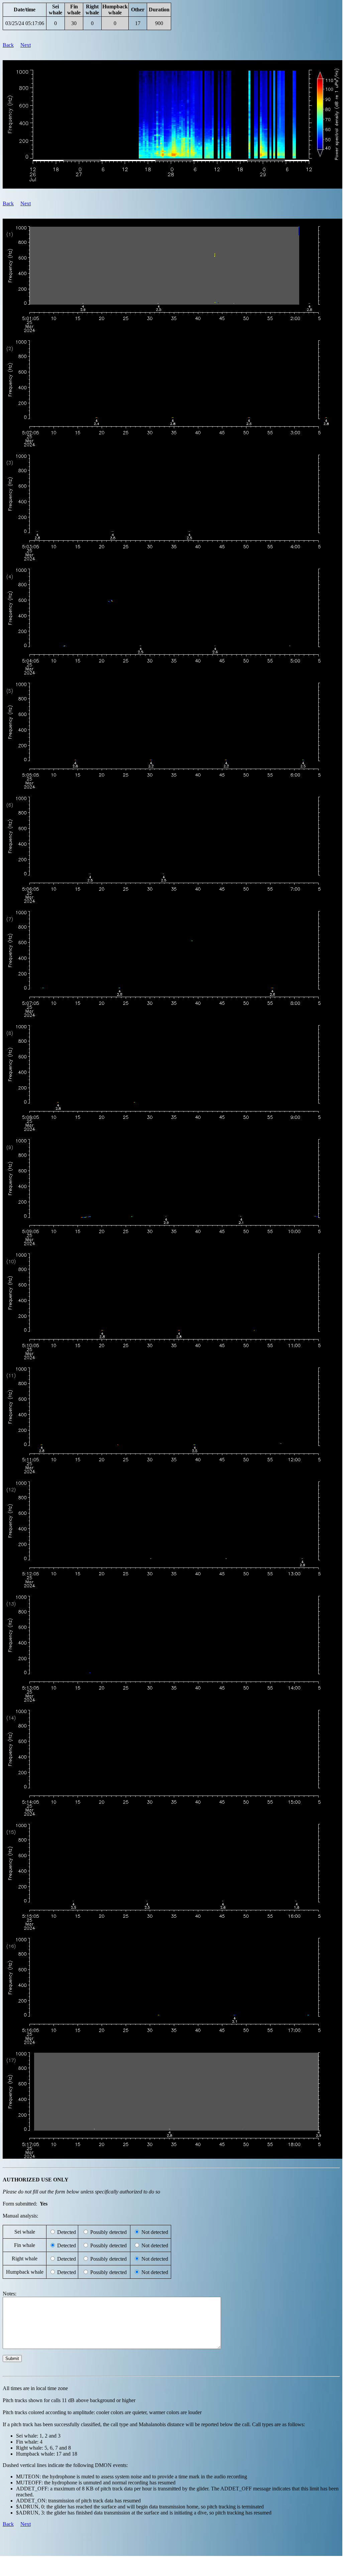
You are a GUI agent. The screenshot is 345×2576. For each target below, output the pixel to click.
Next (26, 45)
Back (8, 45)
